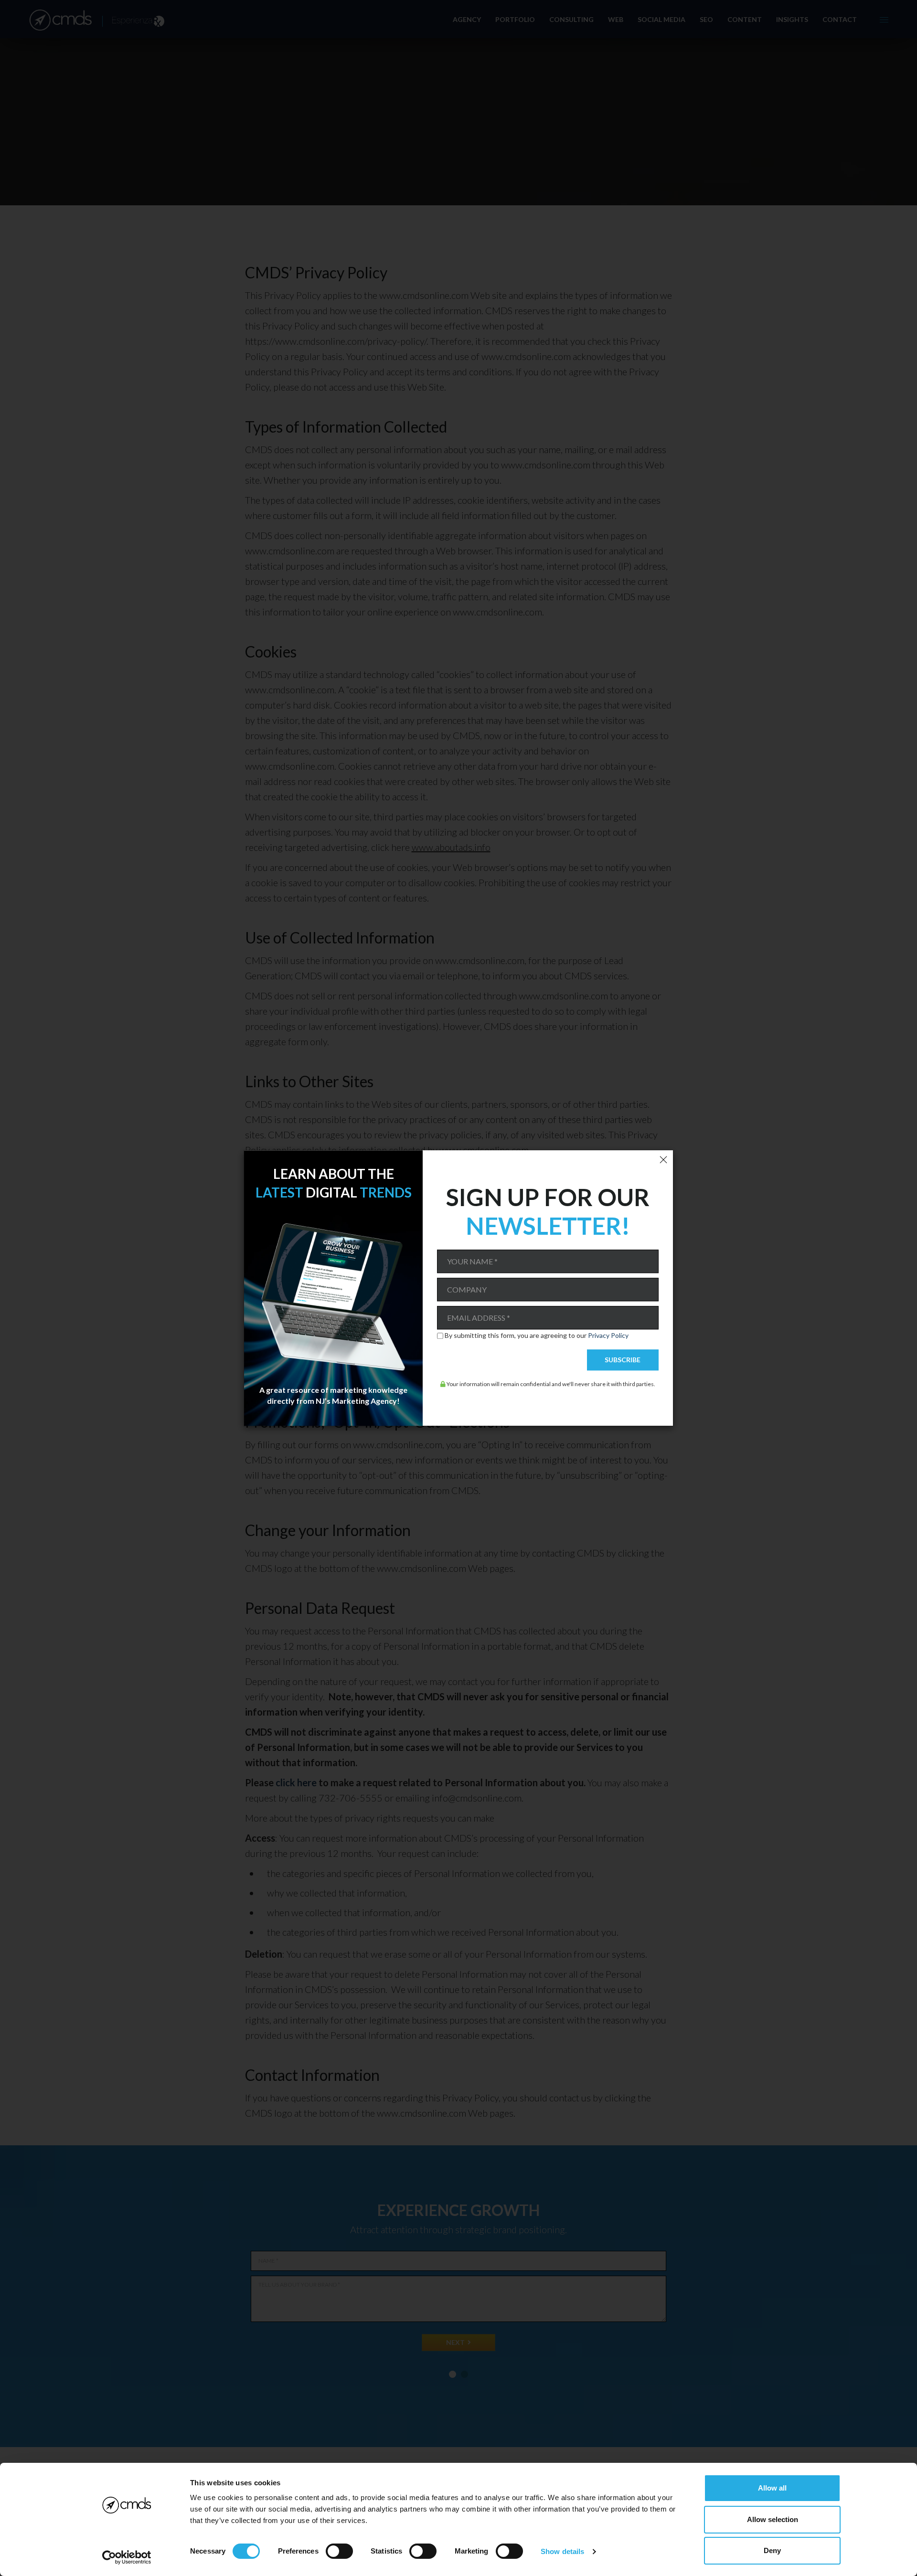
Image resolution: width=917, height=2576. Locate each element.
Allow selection (773, 2519)
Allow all (772, 2488)
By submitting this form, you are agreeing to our (537, 1336)
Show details (562, 2551)
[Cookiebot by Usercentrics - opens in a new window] (127, 2557)
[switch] (339, 2551)
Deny (772, 2550)
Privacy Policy (608, 1336)
